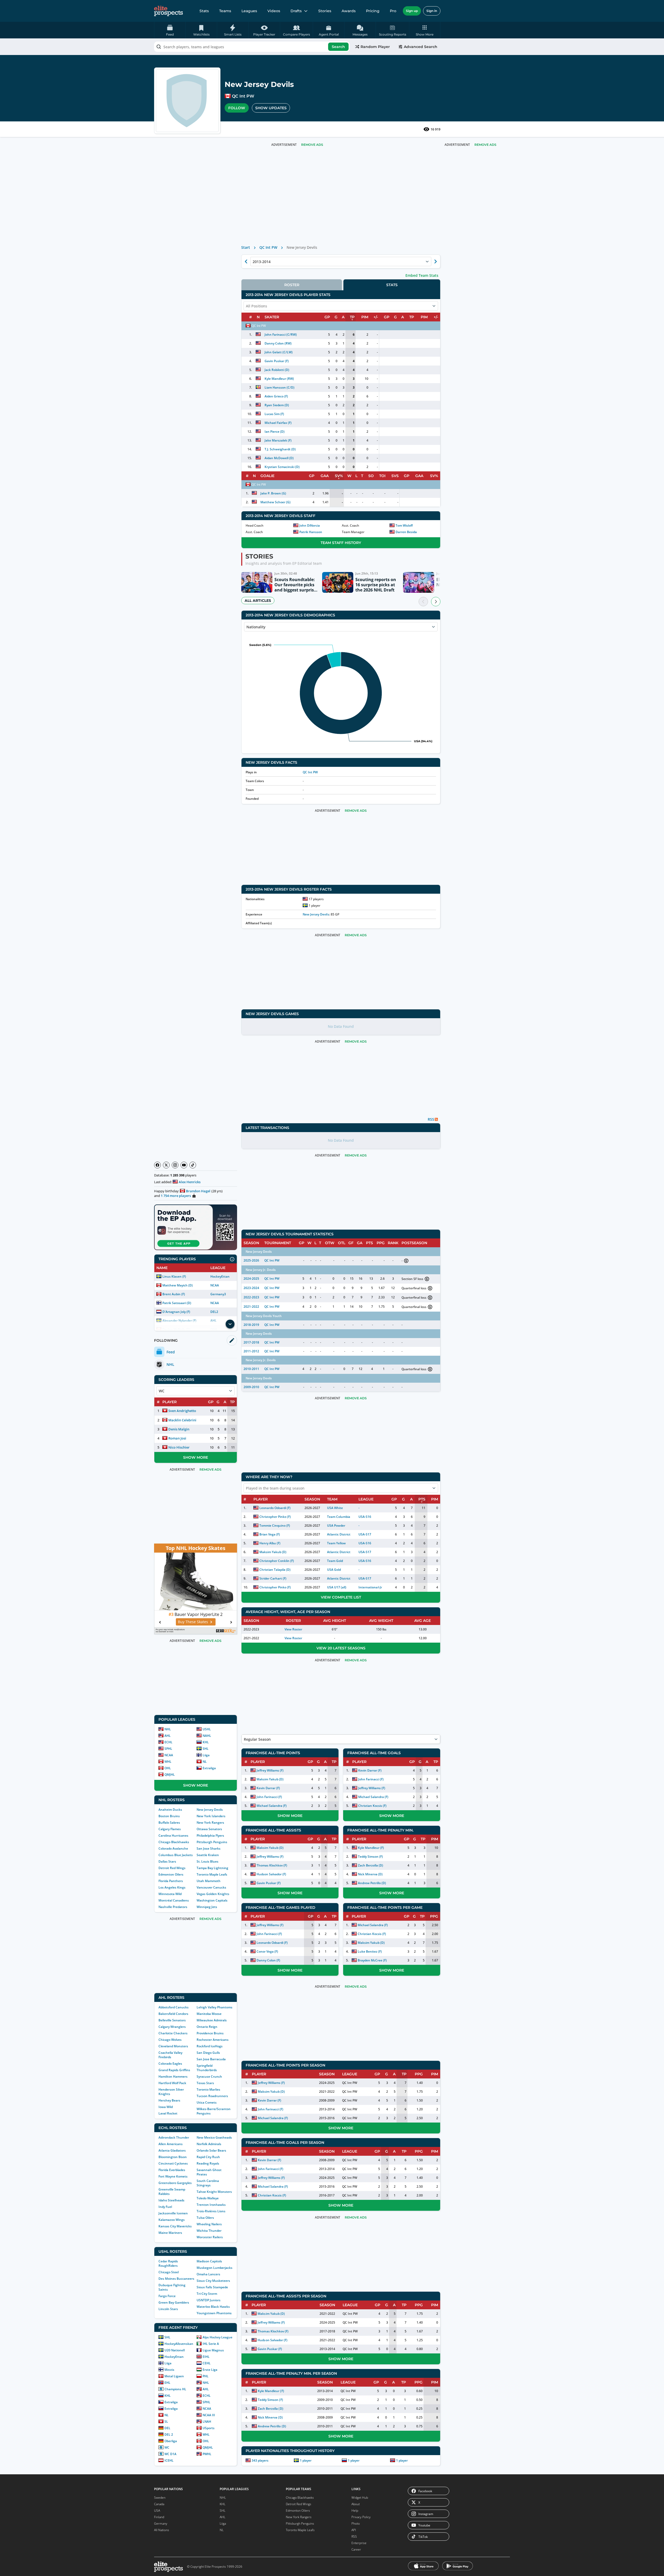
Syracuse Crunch (209, 2076)
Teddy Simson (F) (370, 1857)
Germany (161, 2523)
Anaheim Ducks (170, 1810)
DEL (167, 2428)
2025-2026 (251, 1260)
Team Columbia (339, 1517)
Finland (159, 2517)
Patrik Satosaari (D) (177, 1303)
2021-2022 (251, 1307)
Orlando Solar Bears (211, 2150)
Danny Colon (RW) (278, 343)
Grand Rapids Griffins (174, 2070)
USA (157, 2510)
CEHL (207, 2363)
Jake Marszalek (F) (278, 440)
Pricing (373, 11)
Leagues (249, 11)
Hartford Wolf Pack (172, 2083)
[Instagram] (175, 1165)
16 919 (435, 129)
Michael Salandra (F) (272, 1806)
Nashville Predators (173, 1907)
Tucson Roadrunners (212, 2096)
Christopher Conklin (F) (277, 1561)
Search (338, 47)
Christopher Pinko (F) (275, 1517)
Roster (292, 285)
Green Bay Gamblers (174, 2302)
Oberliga (171, 2441)
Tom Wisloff (404, 525)
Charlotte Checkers (173, 2033)
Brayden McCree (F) (372, 1960)
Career (356, 2549)
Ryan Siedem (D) (277, 405)
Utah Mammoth (209, 1881)
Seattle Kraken (208, 1855)
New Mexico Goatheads (214, 2137)
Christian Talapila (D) (275, 1570)
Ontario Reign (207, 2027)
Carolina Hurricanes (173, 1835)
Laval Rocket (168, 2113)
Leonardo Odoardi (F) (275, 1508)
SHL (206, 1749)
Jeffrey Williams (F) (270, 1770)
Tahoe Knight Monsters (214, 2192)
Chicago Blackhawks (174, 1842)
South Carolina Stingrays (208, 2183)
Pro (393, 11)
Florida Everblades (172, 2170)
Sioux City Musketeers (213, 2281)
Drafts (296, 11)
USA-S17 (365, 1534)
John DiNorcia (310, 525)
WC (167, 2447)
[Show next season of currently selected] (435, 261)
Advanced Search (421, 47)
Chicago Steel (169, 2272)
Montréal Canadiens (174, 1900)
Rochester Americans (213, 2040)
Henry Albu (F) (270, 1543)
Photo (356, 2523)
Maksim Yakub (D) (273, 1552)
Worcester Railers (210, 2237)
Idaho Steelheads (171, 2200)
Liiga (206, 1755)
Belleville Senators (172, 2020)
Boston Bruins (169, 1816)
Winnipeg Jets (207, 1907)
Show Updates (271, 108)
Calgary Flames (170, 1829)
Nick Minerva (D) (370, 1874)
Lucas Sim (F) (274, 414)
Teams (225, 11)
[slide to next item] (436, 602)
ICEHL (169, 2460)
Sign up (412, 11)
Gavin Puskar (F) (277, 361)
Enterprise (359, 2543)
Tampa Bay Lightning (212, 1868)
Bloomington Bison (173, 2157)
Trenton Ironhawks (211, 2205)
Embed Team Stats (422, 275)
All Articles (258, 601)
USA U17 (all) (337, 1587)
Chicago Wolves (170, 2040)
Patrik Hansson (311, 532)
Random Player (375, 47)
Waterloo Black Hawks (213, 2307)
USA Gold (334, 1570)
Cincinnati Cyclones (173, 2163)
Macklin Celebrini (182, 1420)
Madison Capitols (209, 2261)
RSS (354, 2536)
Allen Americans (171, 2144)
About (356, 2504)
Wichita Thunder (209, 2231)
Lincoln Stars (168, 2309)
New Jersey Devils (210, 1810)
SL (166, 2422)
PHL (206, 2376)
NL (205, 1762)
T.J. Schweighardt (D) (280, 449)
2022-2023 (251, 1297)
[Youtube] (184, 1165)
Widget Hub (360, 2498)
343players (260, 2460)
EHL (167, 2383)
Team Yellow (336, 1543)
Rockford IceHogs (210, 2046)
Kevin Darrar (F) (268, 1788)
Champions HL (175, 2389)
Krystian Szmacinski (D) (282, 467)
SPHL (168, 1749)
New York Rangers (210, 1823)
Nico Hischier (179, 1447)
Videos (274, 11)
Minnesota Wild (170, 1894)
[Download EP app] (196, 1227)
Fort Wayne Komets (173, 2176)
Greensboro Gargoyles (175, 2183)
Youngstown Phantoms (214, 2313)
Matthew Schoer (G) (275, 502)
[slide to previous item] (423, 602)
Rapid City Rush (208, 2157)
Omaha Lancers (208, 2274)
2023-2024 (251, 1288)
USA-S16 (365, 1517)
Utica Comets (207, 2102)
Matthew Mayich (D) (178, 1285)
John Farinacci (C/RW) (281, 335)
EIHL (206, 2357)
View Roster (293, 1629)
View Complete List (341, 1597)
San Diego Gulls (208, 2053)
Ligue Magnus (213, 2350)
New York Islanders (211, 1816)
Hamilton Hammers (173, 2076)
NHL (168, 1729)
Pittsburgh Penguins (212, 1842)
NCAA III (209, 2415)
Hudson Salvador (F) (271, 1874)
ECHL (168, 1742)
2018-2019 (251, 1325)
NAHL (207, 1736)
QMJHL (170, 1775)
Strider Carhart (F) (273, 1578)
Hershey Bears (169, 2100)
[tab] (292, 285)
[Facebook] (157, 1165)
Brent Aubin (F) (174, 1294)
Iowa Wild (166, 2107)
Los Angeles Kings (172, 1887)
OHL (168, 1768)
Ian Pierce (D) (275, 432)
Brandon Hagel (198, 1191)
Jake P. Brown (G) (273, 493)
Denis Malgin (179, 1429)
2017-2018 (251, 1342)
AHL (168, 1736)
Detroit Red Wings (172, 1868)
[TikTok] (193, 1165)
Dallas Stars (167, 1861)
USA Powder (336, 1525)
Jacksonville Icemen (173, 2213)
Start (246, 247)
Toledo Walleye (208, 2198)
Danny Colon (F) (268, 1960)
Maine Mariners (170, 2233)
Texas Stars (205, 2083)
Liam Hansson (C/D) (279, 387)
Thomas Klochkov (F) (272, 1865)
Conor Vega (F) (267, 1951)
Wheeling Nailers (209, 2224)
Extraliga (209, 1768)
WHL (168, 1762)
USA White (335, 1508)
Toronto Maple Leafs (212, 1874)
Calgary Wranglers (172, 2027)
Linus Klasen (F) (174, 1276)
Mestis (169, 2370)
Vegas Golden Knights (213, 1894)
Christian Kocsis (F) (372, 1806)
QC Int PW (243, 96)
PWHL (207, 2454)
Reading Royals (208, 2163)
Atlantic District (339, 1534)
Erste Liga (210, 2370)
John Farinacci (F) (269, 1797)
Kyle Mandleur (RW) (279, 379)
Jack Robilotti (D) (277, 370)
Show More (196, 1457)
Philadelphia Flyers (210, 1835)
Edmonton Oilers (171, 1874)
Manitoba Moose (209, 2014)
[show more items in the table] (230, 1324)
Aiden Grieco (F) (276, 396)
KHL (206, 1742)
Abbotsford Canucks (174, 2007)
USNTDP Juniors (209, 2300)
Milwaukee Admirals (212, 2020)
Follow (237, 108)
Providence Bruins (210, 2033)
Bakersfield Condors (173, 2014)
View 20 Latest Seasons (341, 1648)
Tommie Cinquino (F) (275, 1525)
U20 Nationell (175, 2350)
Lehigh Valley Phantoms (215, 2007)
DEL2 (214, 1312)
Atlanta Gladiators (172, 2150)
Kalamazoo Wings (172, 2220)
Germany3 (218, 1294)
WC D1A (170, 2454)
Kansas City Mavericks (175, 2226)
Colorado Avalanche (173, 1848)
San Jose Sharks (209, 1848)
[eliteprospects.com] (168, 11)
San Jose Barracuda (211, 2059)
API (354, 2530)
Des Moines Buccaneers (176, 2279)
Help (355, 2510)
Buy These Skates (193, 1622)
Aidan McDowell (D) (279, 458)
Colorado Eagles (170, 2064)
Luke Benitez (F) (370, 1951)
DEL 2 (169, 2434)
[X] (166, 1165)
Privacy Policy (361, 2517)
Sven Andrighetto (182, 1411)
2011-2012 (251, 1351)
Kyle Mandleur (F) (371, 1848)
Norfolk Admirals (209, 2144)
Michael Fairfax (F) (278, 423)
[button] (425, 30)
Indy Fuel (165, 2207)
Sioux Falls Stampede (212, 2287)
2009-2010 (251, 1387)
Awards (349, 11)
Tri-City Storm (207, 2294)
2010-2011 (251, 1369)
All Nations (162, 2530)
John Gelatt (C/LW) (279, 352)
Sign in (432, 11)
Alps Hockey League (217, 2337)
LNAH (207, 2422)
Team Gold (335, 1561)
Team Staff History (341, 543)
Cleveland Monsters (173, 2046)
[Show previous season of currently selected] (246, 261)
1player (306, 2460)
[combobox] (252, 47)
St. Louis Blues (208, 1861)
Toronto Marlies (208, 2089)
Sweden (160, 2498)
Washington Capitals (212, 1900)
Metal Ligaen (174, 2376)
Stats (204, 11)
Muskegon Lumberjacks (215, 2268)
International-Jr (370, 1587)
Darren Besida (406, 532)
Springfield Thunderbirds (207, 2068)
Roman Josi (177, 1438)
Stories (325, 11)
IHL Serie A (211, 2344)
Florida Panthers (171, 1881)
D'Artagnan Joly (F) (176, 1312)
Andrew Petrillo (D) (372, 1883)
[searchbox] (252, 47)
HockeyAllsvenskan (179, 2344)
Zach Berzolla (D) (371, 1865)
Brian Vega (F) (270, 1534)
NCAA (215, 1285)
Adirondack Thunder (174, 2137)
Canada (159, 2504)
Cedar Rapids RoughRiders (168, 2263)
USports (209, 2428)
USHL (207, 1729)
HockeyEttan (220, 1276)
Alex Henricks (190, 1182)
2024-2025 (251, 1279)
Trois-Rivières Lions (211, 2211)
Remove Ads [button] (485, 145)
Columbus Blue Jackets (176, 1855)
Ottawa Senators (209, 1829)
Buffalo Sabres (169, 1823)
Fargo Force (167, 2296)
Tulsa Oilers (205, 2218)
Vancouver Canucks (211, 1887)
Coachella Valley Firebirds (170, 2055)
